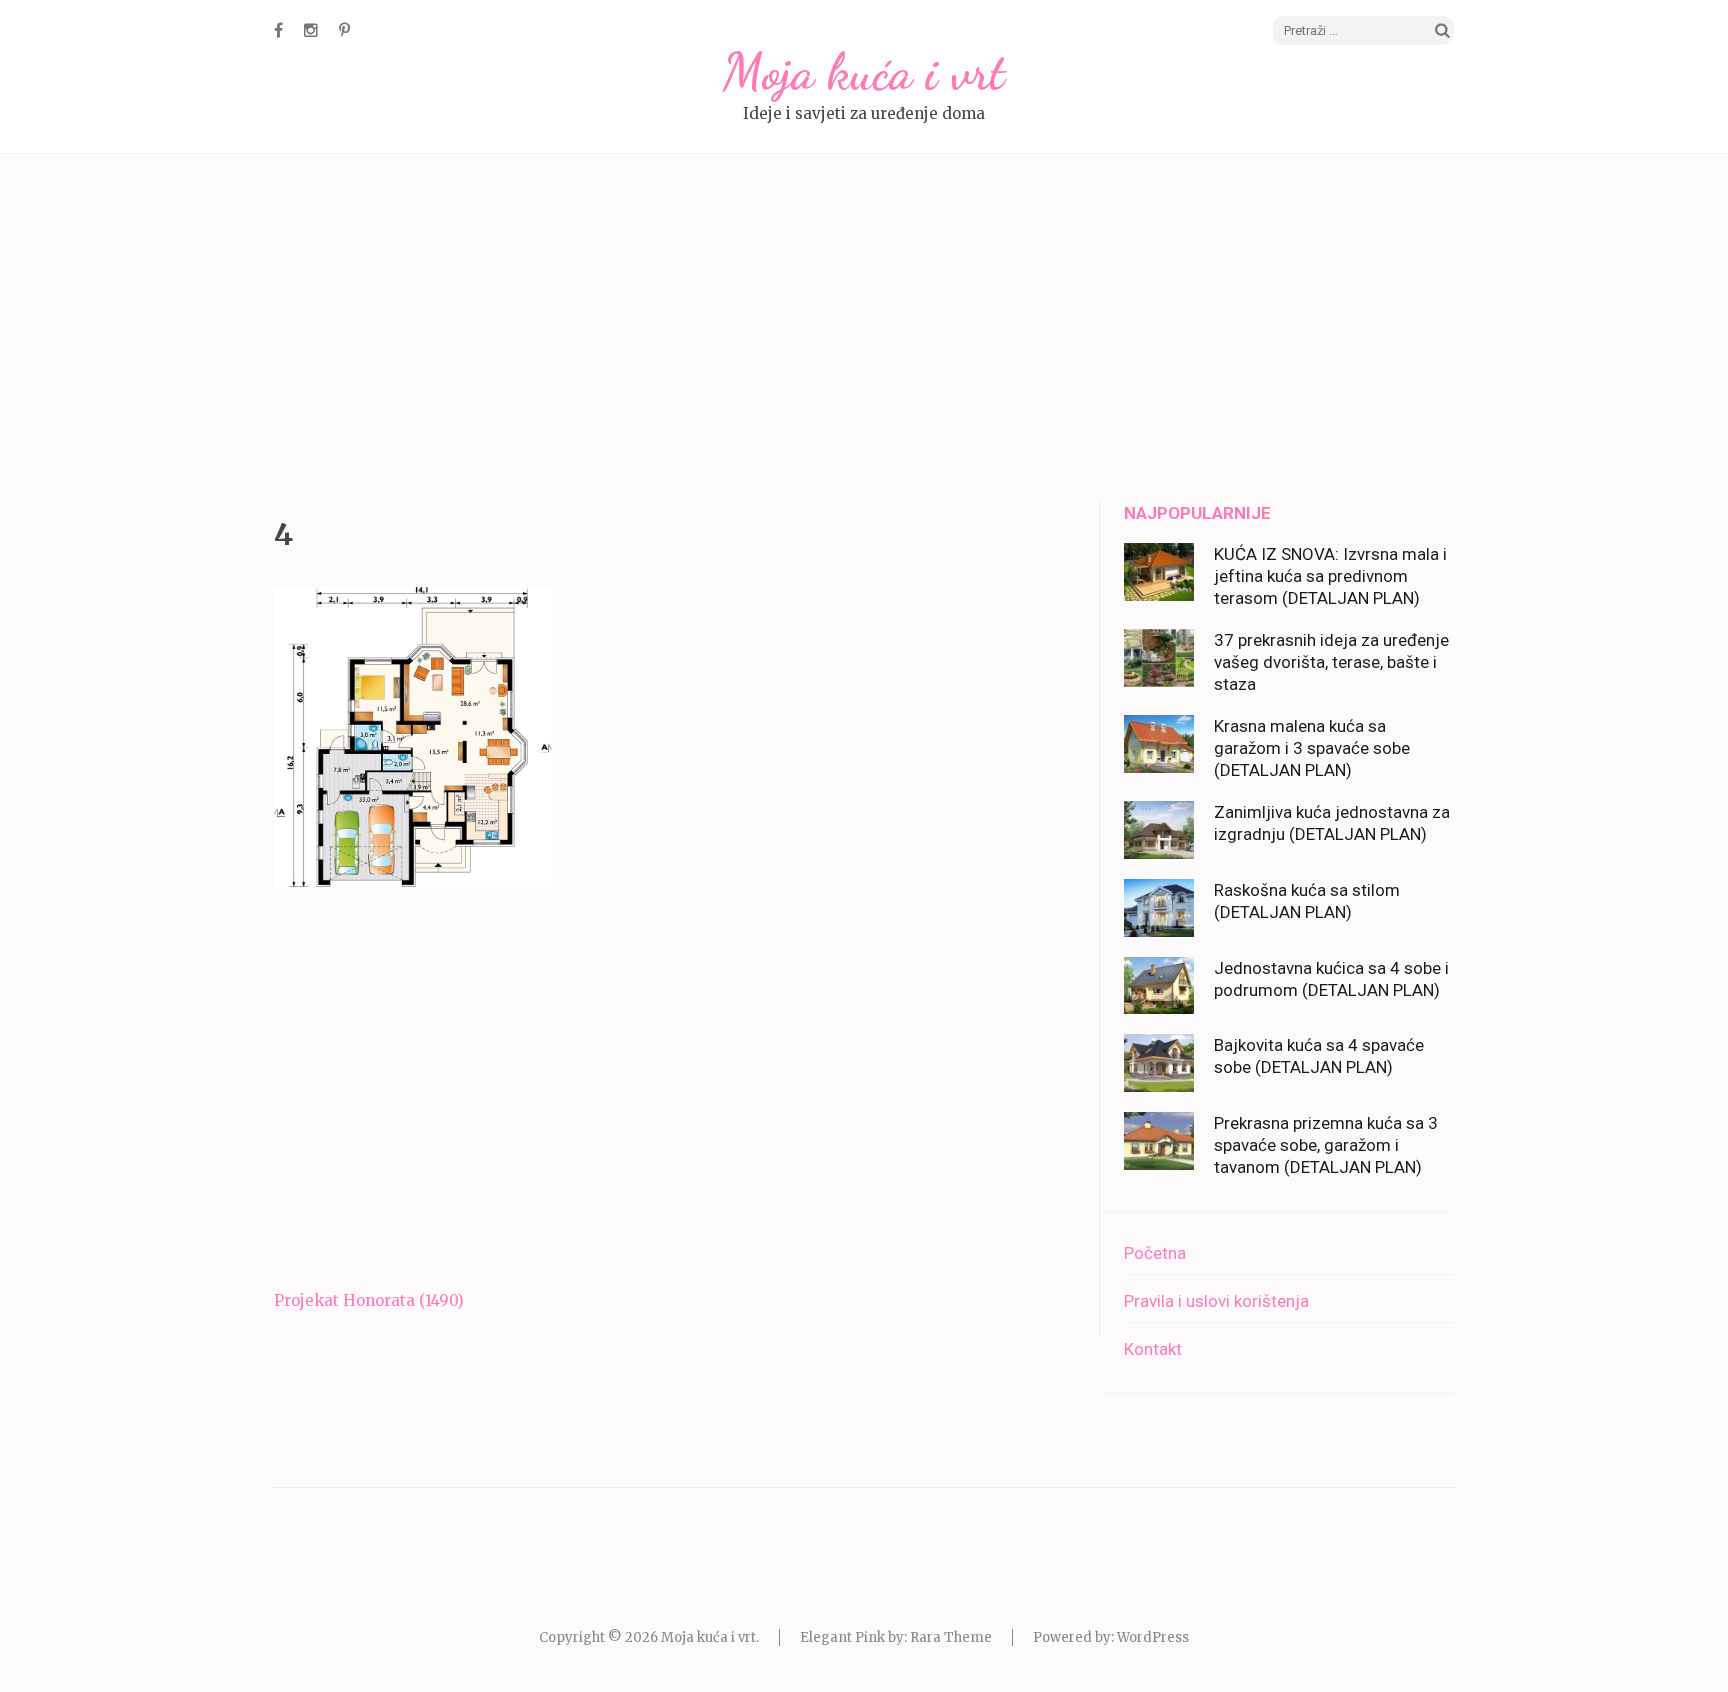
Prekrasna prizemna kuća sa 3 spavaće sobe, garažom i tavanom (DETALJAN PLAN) (1326, 1145)
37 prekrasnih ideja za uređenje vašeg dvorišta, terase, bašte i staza (1331, 662)
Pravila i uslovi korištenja (1216, 1301)
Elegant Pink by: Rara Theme (896, 1637)
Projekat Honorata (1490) (369, 1300)
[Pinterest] (344, 30)
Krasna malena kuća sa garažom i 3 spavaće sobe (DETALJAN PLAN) (1312, 748)
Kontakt (1153, 1349)
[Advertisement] (864, 330)
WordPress (1153, 1637)
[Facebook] (278, 30)
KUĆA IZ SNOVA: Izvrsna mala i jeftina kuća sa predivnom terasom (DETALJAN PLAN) (1330, 576)
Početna (1155, 1253)
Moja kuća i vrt (864, 72)
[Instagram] (311, 30)
